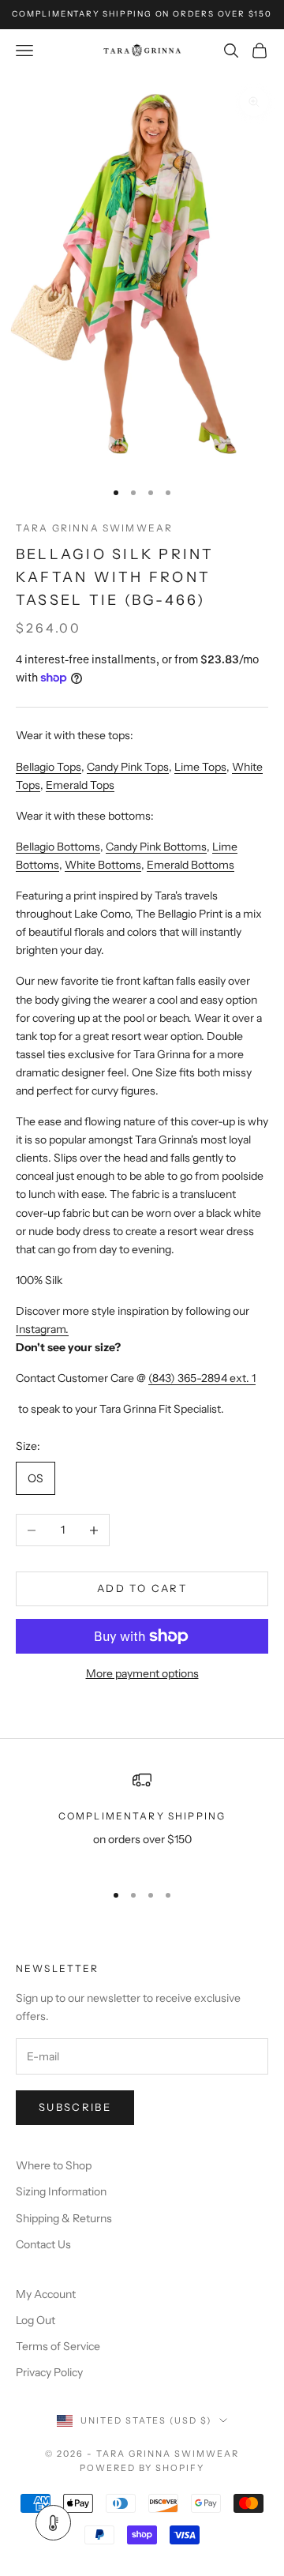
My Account (46, 2294)
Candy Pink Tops (128, 767)
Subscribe (75, 2107)
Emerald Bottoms (191, 865)
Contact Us (43, 2244)
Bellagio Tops (49, 767)
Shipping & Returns (64, 2218)
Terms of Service (58, 2346)
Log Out (35, 2320)
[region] (142, 1819)
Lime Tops (200, 767)
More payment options (142, 1673)
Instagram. (42, 1329)
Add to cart (142, 1588)
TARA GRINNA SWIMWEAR (94, 528)
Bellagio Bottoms (58, 847)
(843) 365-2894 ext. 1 (202, 1378)
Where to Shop (54, 2165)
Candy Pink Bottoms (156, 847)
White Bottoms (103, 865)
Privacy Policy (49, 2372)
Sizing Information (61, 2191)
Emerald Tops (80, 785)
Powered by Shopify (142, 2468)
